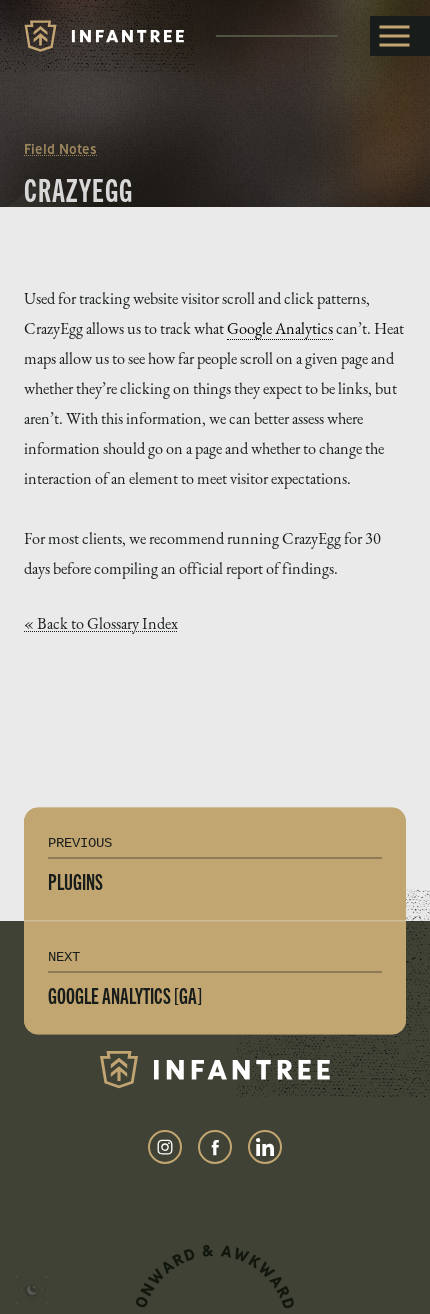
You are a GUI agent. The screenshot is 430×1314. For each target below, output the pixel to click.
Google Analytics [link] (280, 328)
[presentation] (31, 1292)
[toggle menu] (400, 36)
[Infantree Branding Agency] (104, 36)
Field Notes (60, 149)
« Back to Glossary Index (101, 623)
